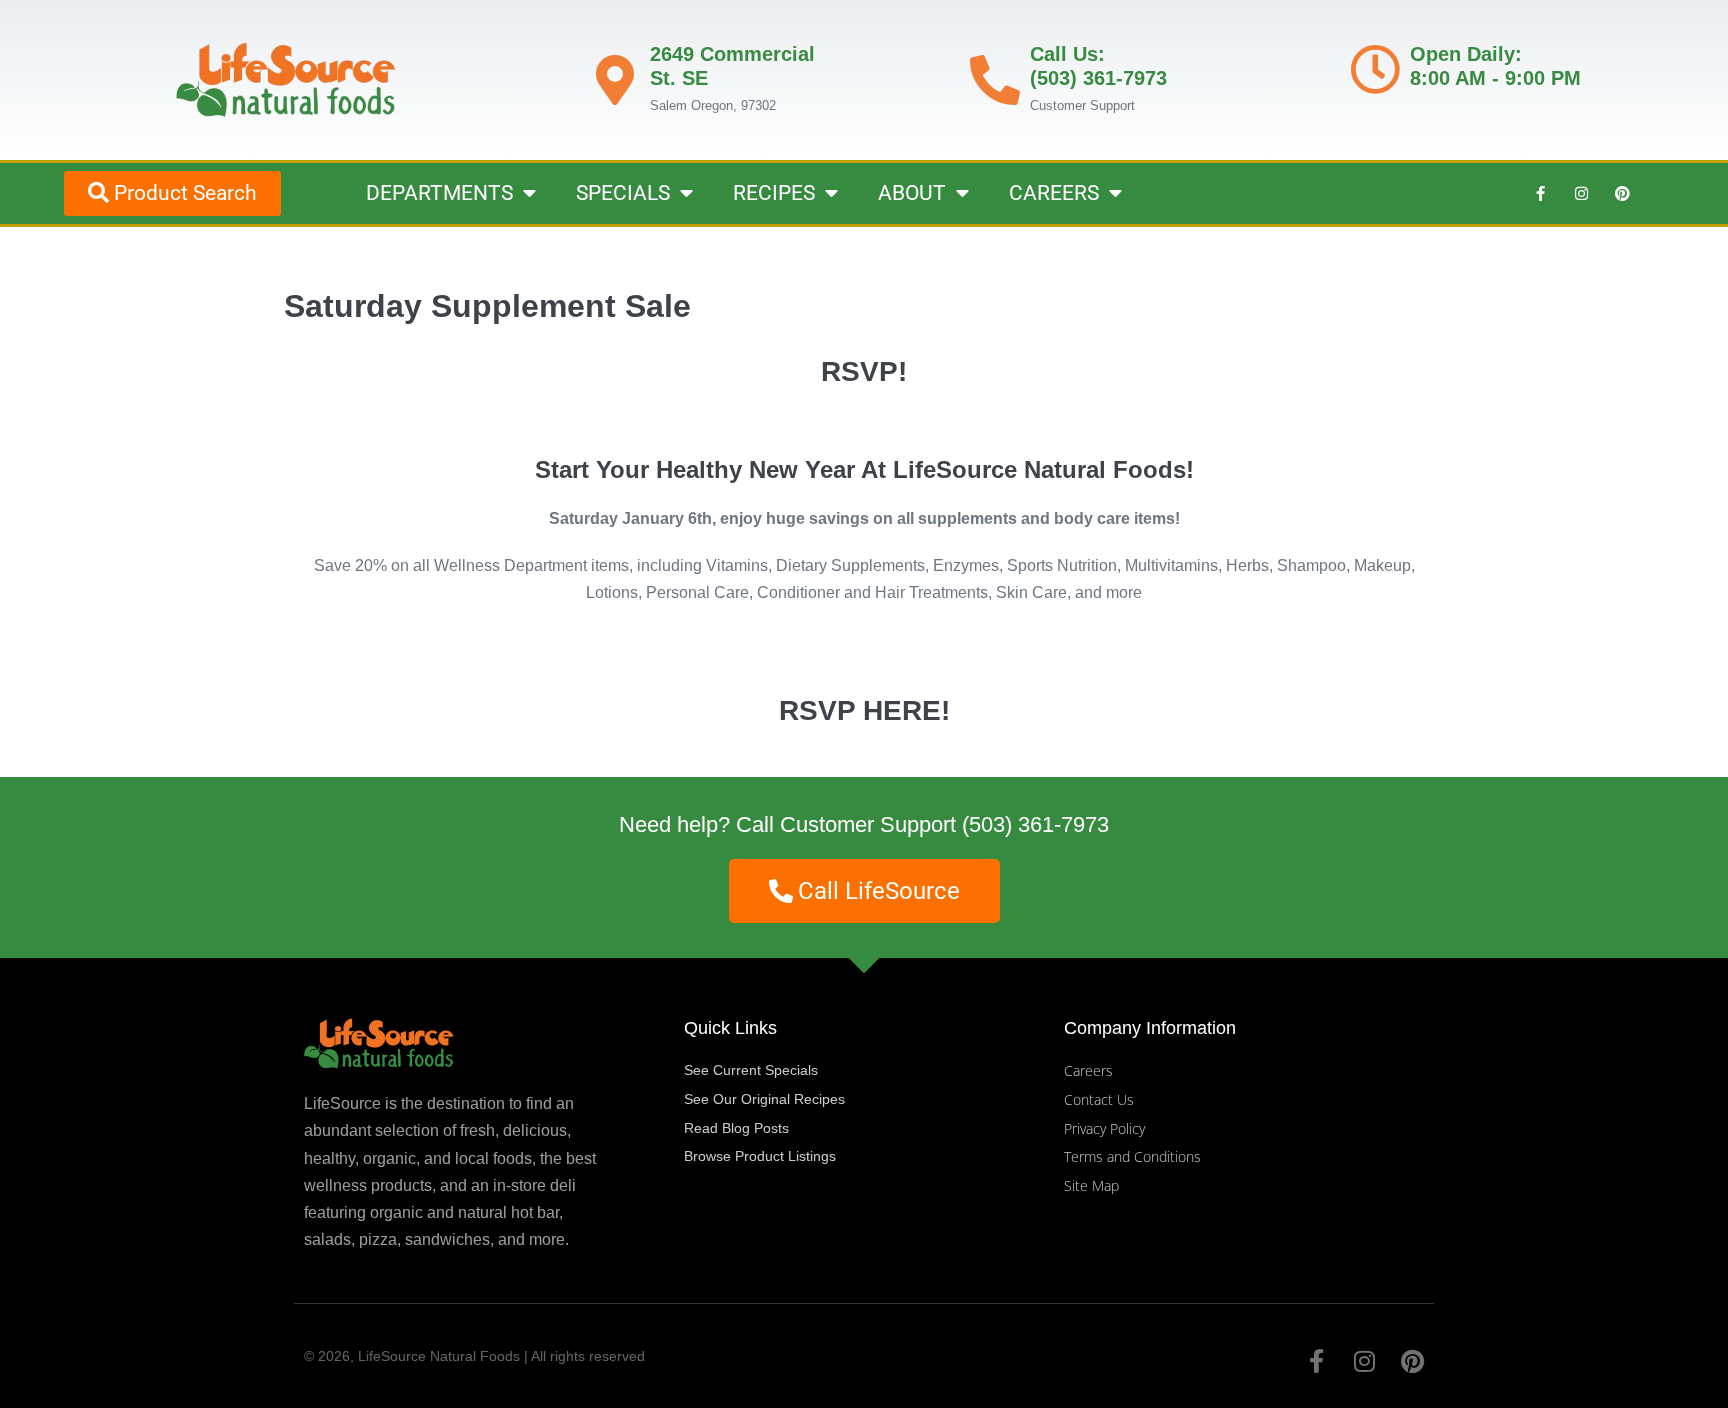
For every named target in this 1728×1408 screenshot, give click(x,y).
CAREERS (1054, 193)
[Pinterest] (1622, 193)
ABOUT (912, 193)
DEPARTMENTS (439, 193)
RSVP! (864, 371)
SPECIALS (623, 193)
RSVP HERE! (864, 710)
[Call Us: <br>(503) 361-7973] (995, 80)
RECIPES (774, 193)
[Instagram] (1581, 193)
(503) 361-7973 (1035, 824)
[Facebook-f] (1540, 193)
